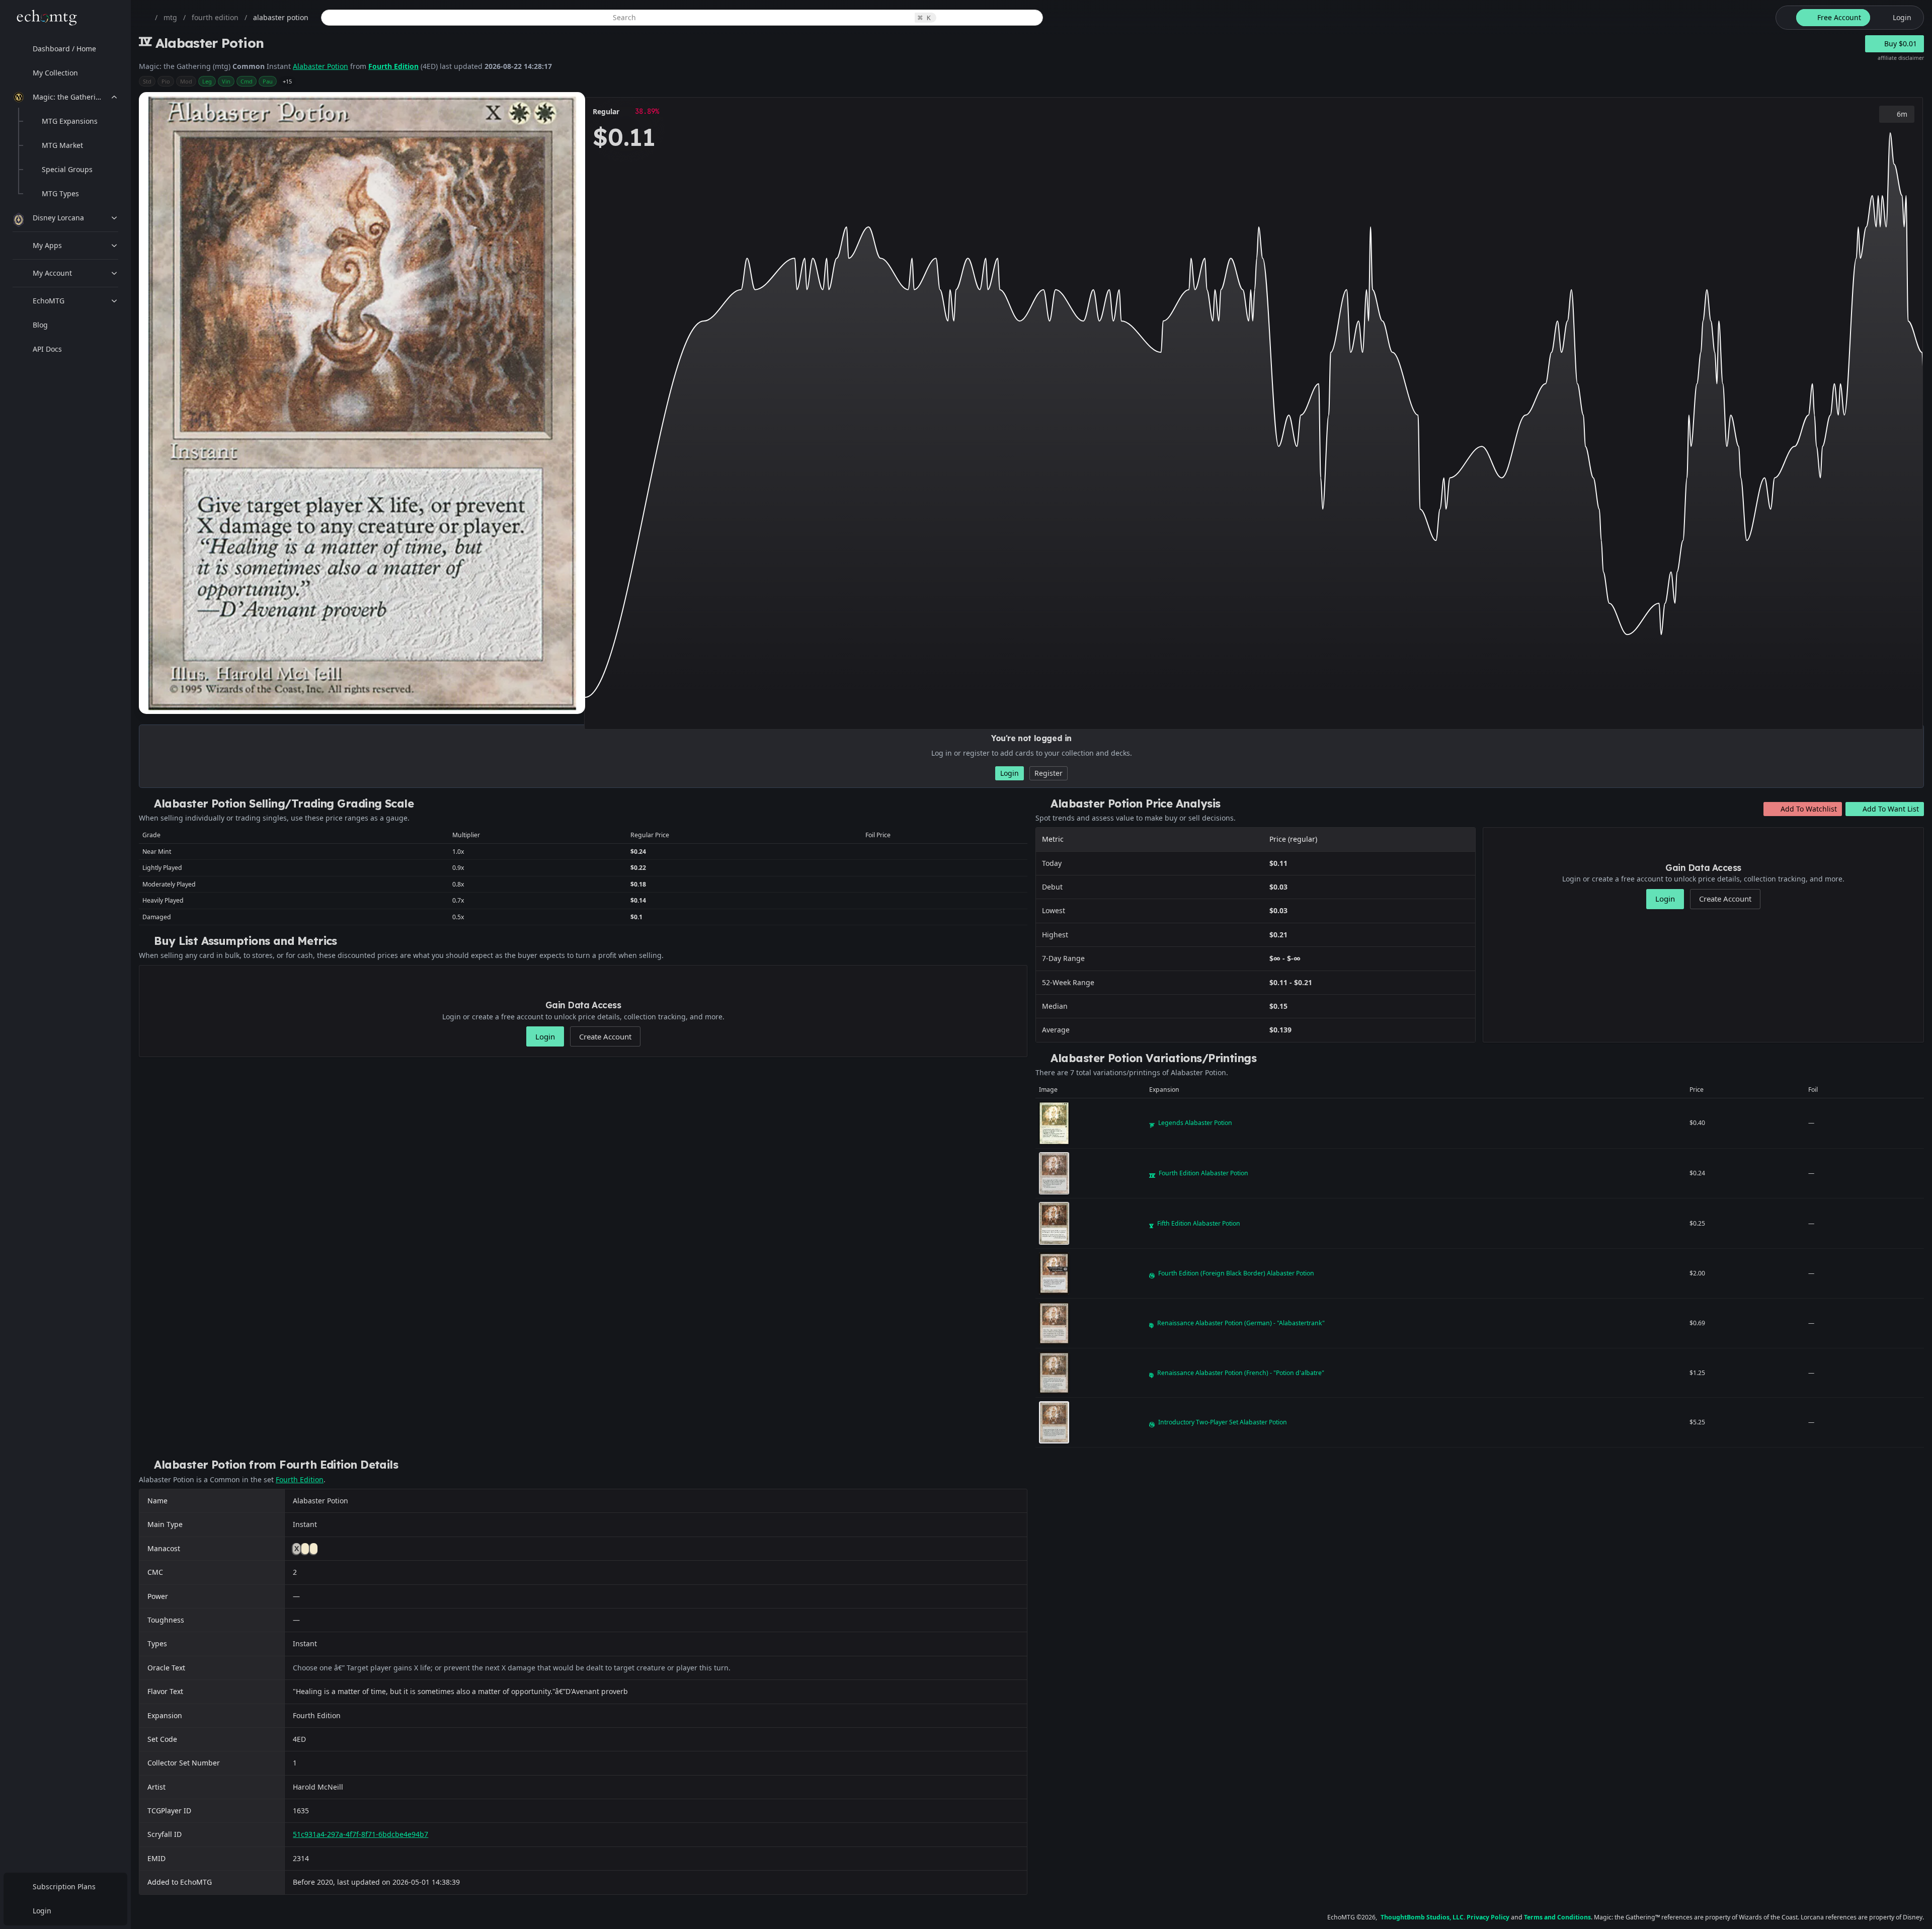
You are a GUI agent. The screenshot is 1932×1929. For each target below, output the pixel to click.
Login (42, 1911)
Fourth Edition (393, 66)
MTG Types (60, 193)
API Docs (47, 349)
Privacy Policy (1488, 1917)
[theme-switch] (1784, 18)
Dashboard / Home (64, 49)
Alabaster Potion (320, 66)
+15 (287, 81)
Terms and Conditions (1557, 1917)
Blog (40, 325)
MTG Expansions (70, 121)
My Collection (55, 73)
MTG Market (62, 145)
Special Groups (67, 169)
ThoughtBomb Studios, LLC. (1423, 1917)
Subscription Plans (64, 1886)
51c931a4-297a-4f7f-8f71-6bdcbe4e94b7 (360, 1834)
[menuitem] (65, 49)
